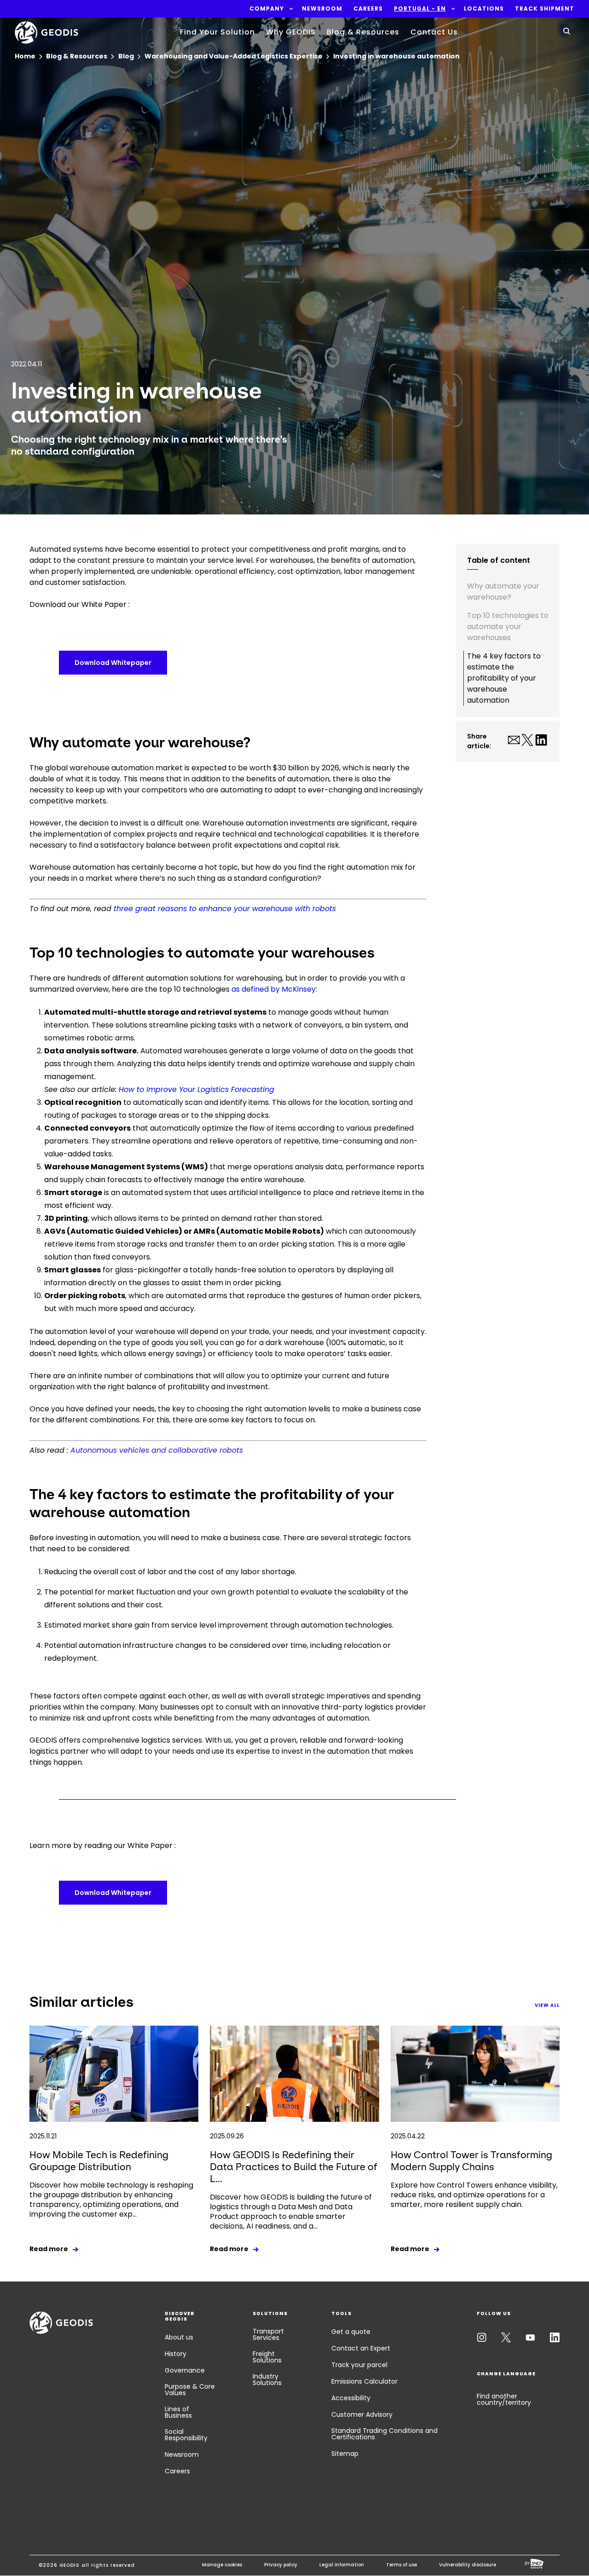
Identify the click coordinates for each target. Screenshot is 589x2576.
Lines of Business (178, 2412)
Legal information (342, 2565)
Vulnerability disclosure (468, 2565)
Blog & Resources (363, 32)
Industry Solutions (267, 2380)
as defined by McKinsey (274, 989)
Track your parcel (359, 2365)
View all (547, 2005)
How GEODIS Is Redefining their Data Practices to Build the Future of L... (294, 2167)
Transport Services (268, 2334)
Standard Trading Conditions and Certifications (384, 2434)
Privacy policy (281, 2565)
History (176, 2354)
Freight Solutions (267, 2357)
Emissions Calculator (364, 2381)
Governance (185, 2370)
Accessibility (351, 2398)
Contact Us (434, 32)
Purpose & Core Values (190, 2390)
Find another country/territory (504, 2399)
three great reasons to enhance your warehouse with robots (225, 909)
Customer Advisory (362, 2414)
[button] (267, 9)
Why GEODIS (291, 32)
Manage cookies (222, 2565)
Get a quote (351, 2332)
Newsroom (182, 2455)
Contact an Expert (361, 2348)
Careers (177, 2471)
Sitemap (345, 2454)
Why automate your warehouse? (503, 592)
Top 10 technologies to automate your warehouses (508, 627)
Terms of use (401, 2565)
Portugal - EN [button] (420, 9)
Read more (49, 2249)
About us (179, 2337)
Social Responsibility (186, 2435)
